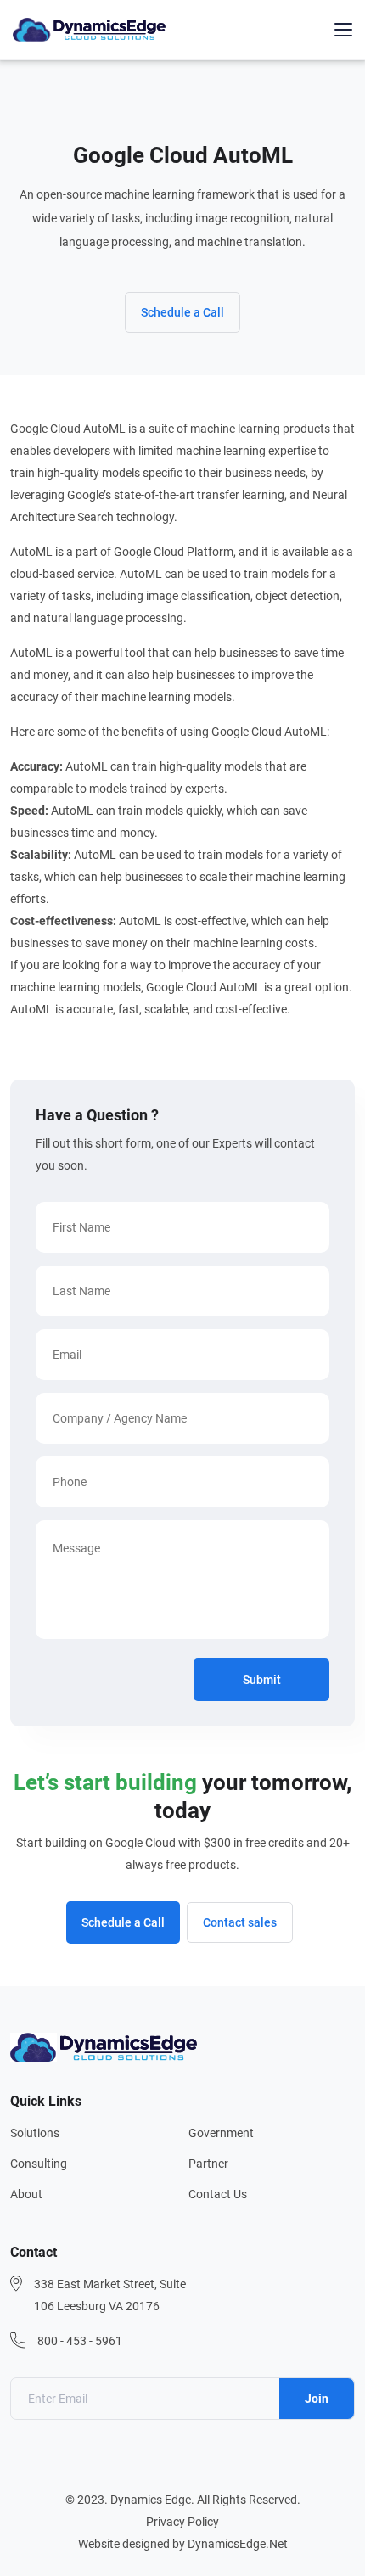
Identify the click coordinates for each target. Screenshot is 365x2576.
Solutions (35, 2133)
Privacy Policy (182, 2522)
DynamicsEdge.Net (238, 2544)
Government (221, 2133)
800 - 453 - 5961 (80, 2341)
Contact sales (240, 1922)
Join (317, 2399)
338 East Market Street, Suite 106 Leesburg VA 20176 (110, 2295)
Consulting (39, 2164)
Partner (208, 2164)
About (26, 2194)
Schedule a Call (182, 312)
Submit (262, 1680)
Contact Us (218, 2194)
